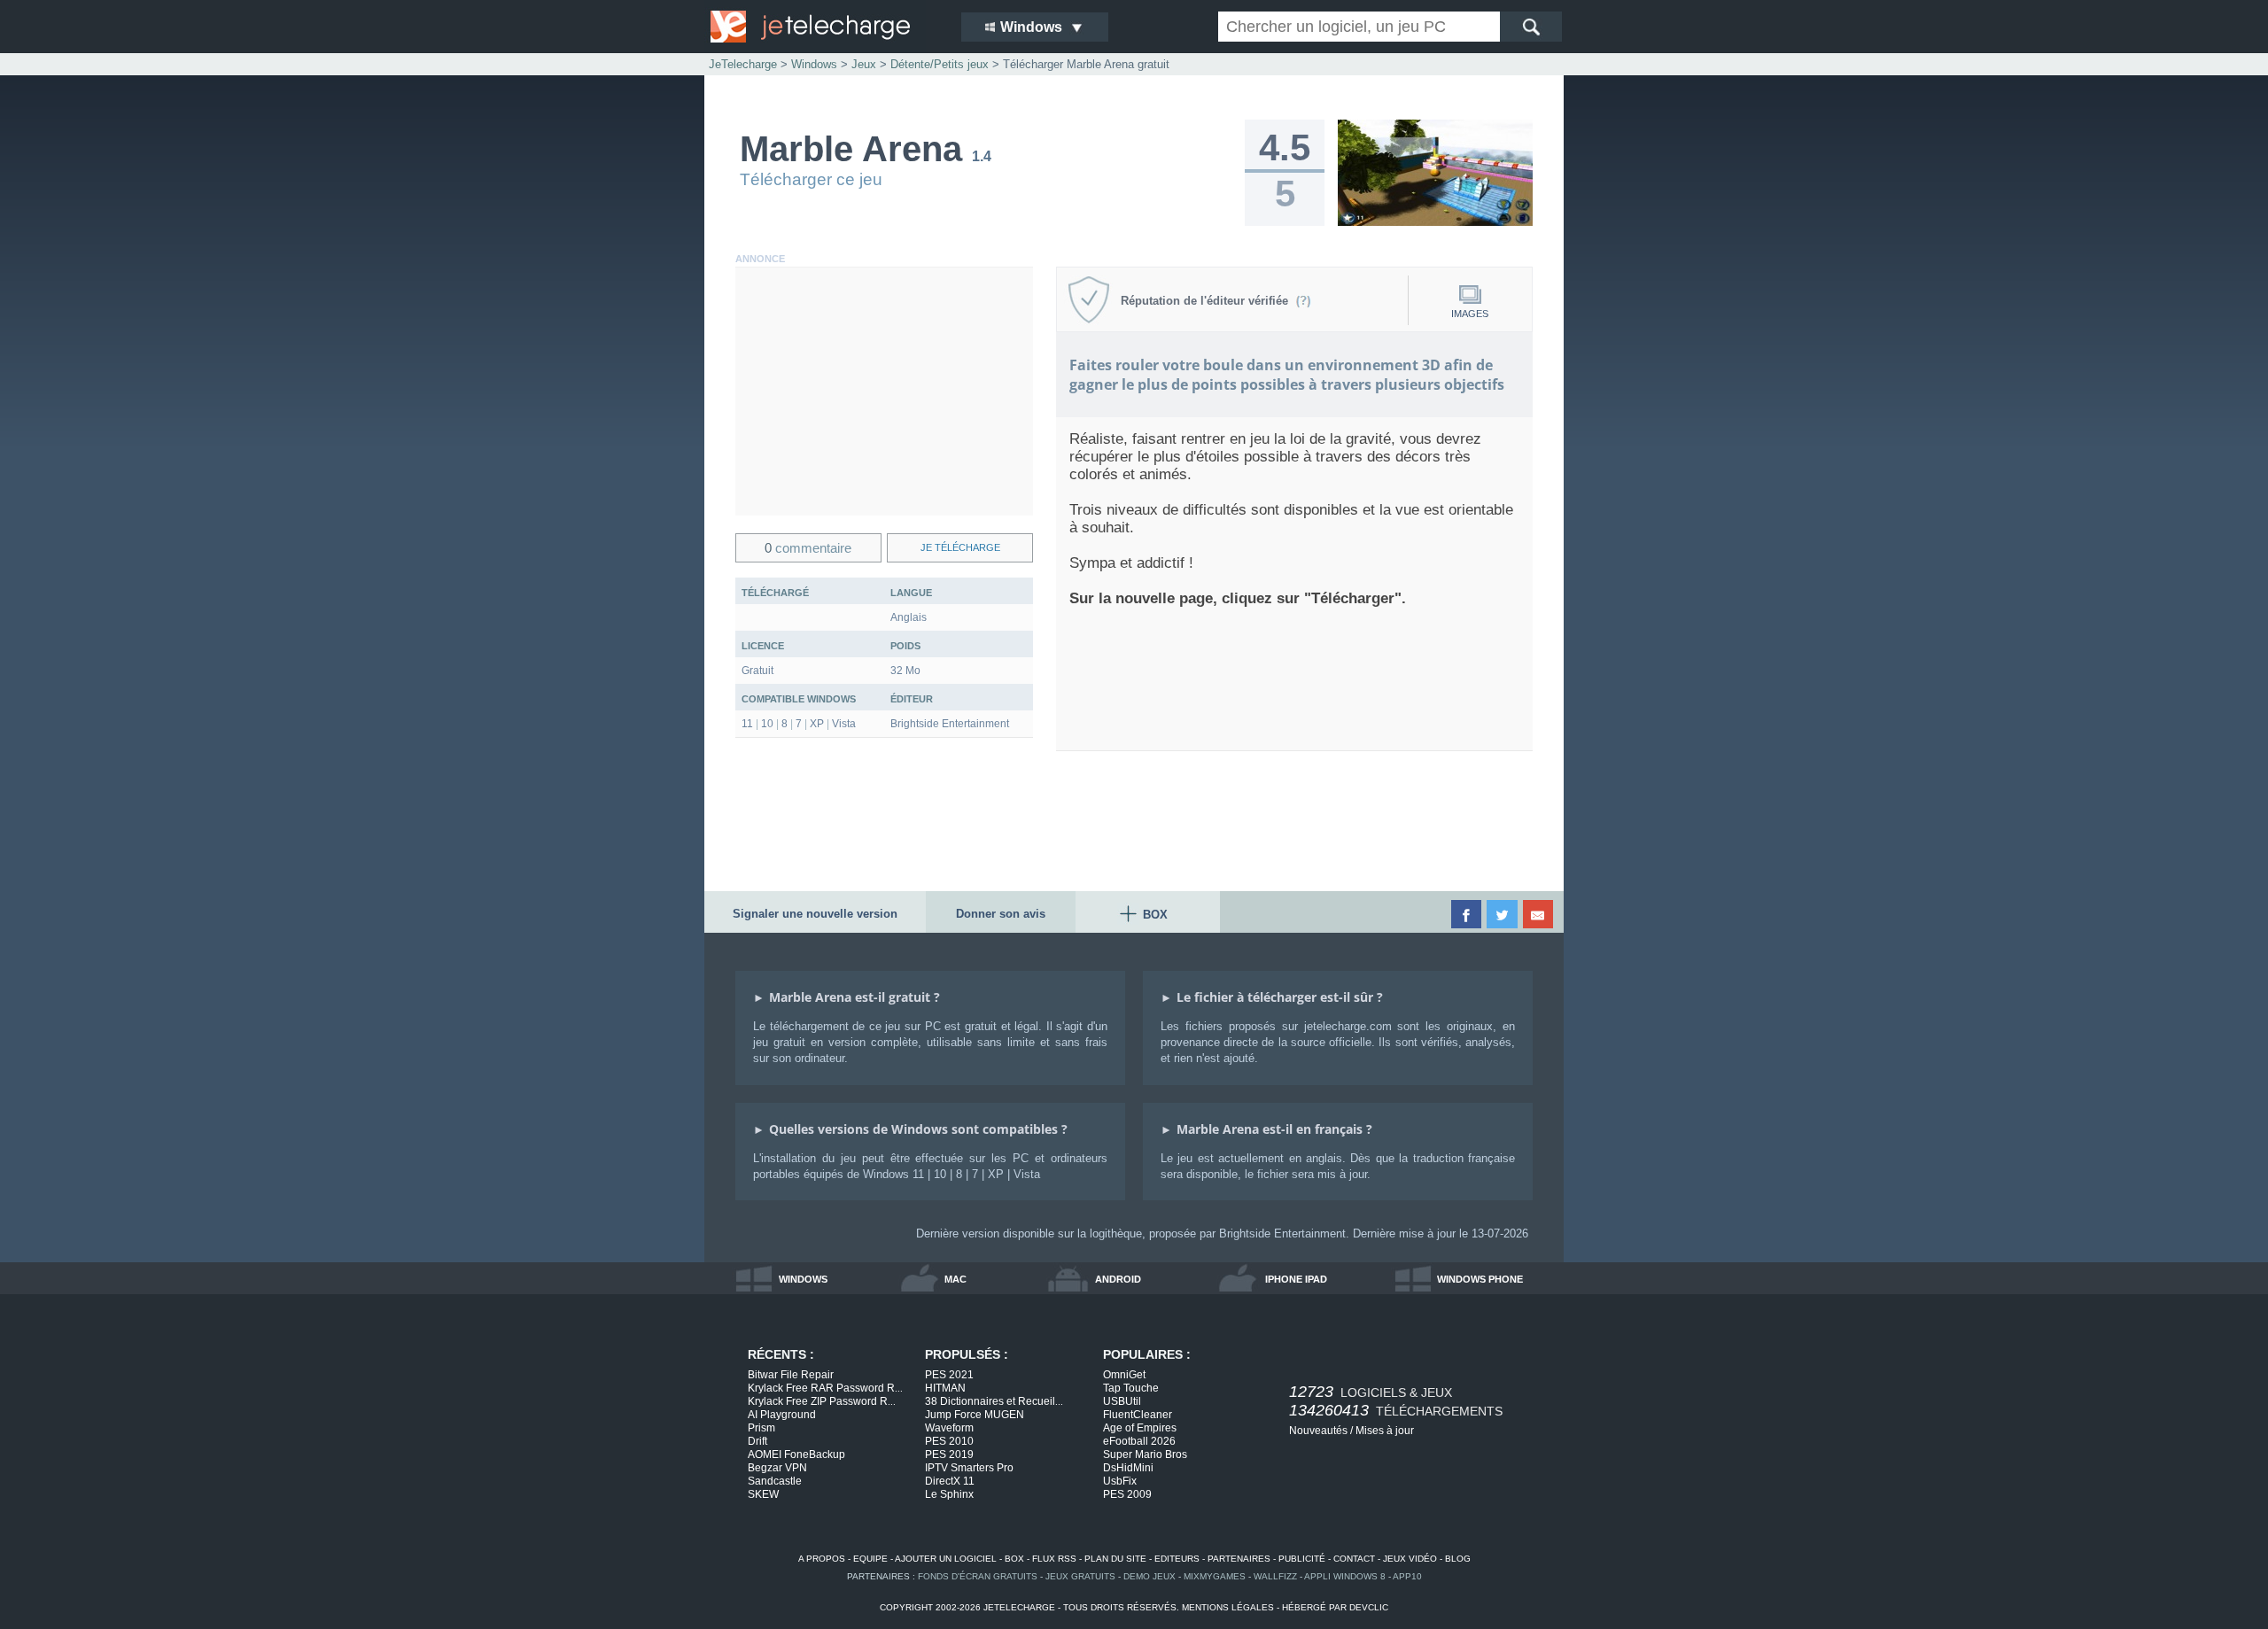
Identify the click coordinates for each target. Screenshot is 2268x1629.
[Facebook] (1468, 914)
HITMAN (945, 1388)
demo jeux (1150, 1576)
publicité (1302, 1559)
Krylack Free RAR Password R (825, 1388)
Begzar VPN (777, 1468)
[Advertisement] (884, 392)
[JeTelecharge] (824, 27)
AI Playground (782, 1415)
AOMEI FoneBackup (796, 1454)
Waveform (949, 1428)
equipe (870, 1559)
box (1014, 1559)
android (1118, 1279)
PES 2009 (1127, 1494)
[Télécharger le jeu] (1435, 222)
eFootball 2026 (1139, 1441)
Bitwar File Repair (791, 1375)
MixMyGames (1215, 1576)
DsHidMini (1128, 1468)
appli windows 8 (1345, 1576)
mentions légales (1228, 1607)
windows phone (1480, 1279)
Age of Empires (1140, 1428)
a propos (822, 1559)
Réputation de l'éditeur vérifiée (1208, 301)
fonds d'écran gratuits (978, 1576)
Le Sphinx (949, 1494)
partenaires (1239, 1559)
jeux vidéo (1410, 1559)
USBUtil (1122, 1401)
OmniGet (1124, 1375)
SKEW (763, 1494)
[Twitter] (1503, 914)
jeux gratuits (1080, 1576)
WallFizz (1275, 1576)
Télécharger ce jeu (811, 179)
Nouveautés (1318, 1431)
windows (803, 1279)
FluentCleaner (1138, 1415)
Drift (757, 1441)
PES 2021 (949, 1375)
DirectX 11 (950, 1481)
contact (1354, 1559)
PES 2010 (949, 1441)
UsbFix (1120, 1481)
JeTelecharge (743, 64)
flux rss (1054, 1559)
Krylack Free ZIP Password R (822, 1401)
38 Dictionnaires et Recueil (994, 1401)
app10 (1407, 1576)
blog (1458, 1559)
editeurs (1177, 1559)
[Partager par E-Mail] (1539, 914)
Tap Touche (1131, 1388)
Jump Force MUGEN (975, 1415)
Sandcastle (775, 1481)
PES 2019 (949, 1454)
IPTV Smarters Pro (969, 1468)
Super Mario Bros (1145, 1454)
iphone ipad (1296, 1279)
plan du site (1115, 1559)
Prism (761, 1428)
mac (955, 1279)
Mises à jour (1385, 1431)
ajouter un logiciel (946, 1559)
